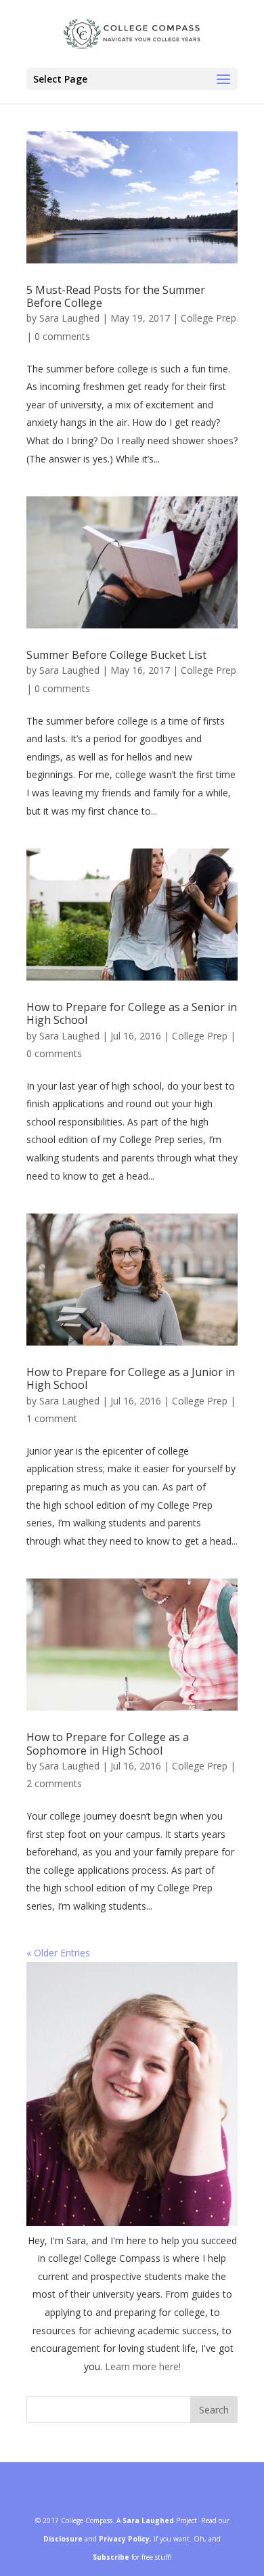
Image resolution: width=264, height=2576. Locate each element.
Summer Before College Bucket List (116, 655)
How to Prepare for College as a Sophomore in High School (108, 1743)
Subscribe (111, 2557)
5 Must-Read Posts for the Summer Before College (116, 296)
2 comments (54, 1783)
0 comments (62, 336)
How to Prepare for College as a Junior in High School (131, 1378)
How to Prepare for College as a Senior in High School (132, 1013)
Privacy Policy (124, 2539)
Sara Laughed (69, 318)
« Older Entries (58, 1953)
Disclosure (63, 2539)
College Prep (208, 318)
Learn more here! (143, 2366)
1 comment (52, 1418)
